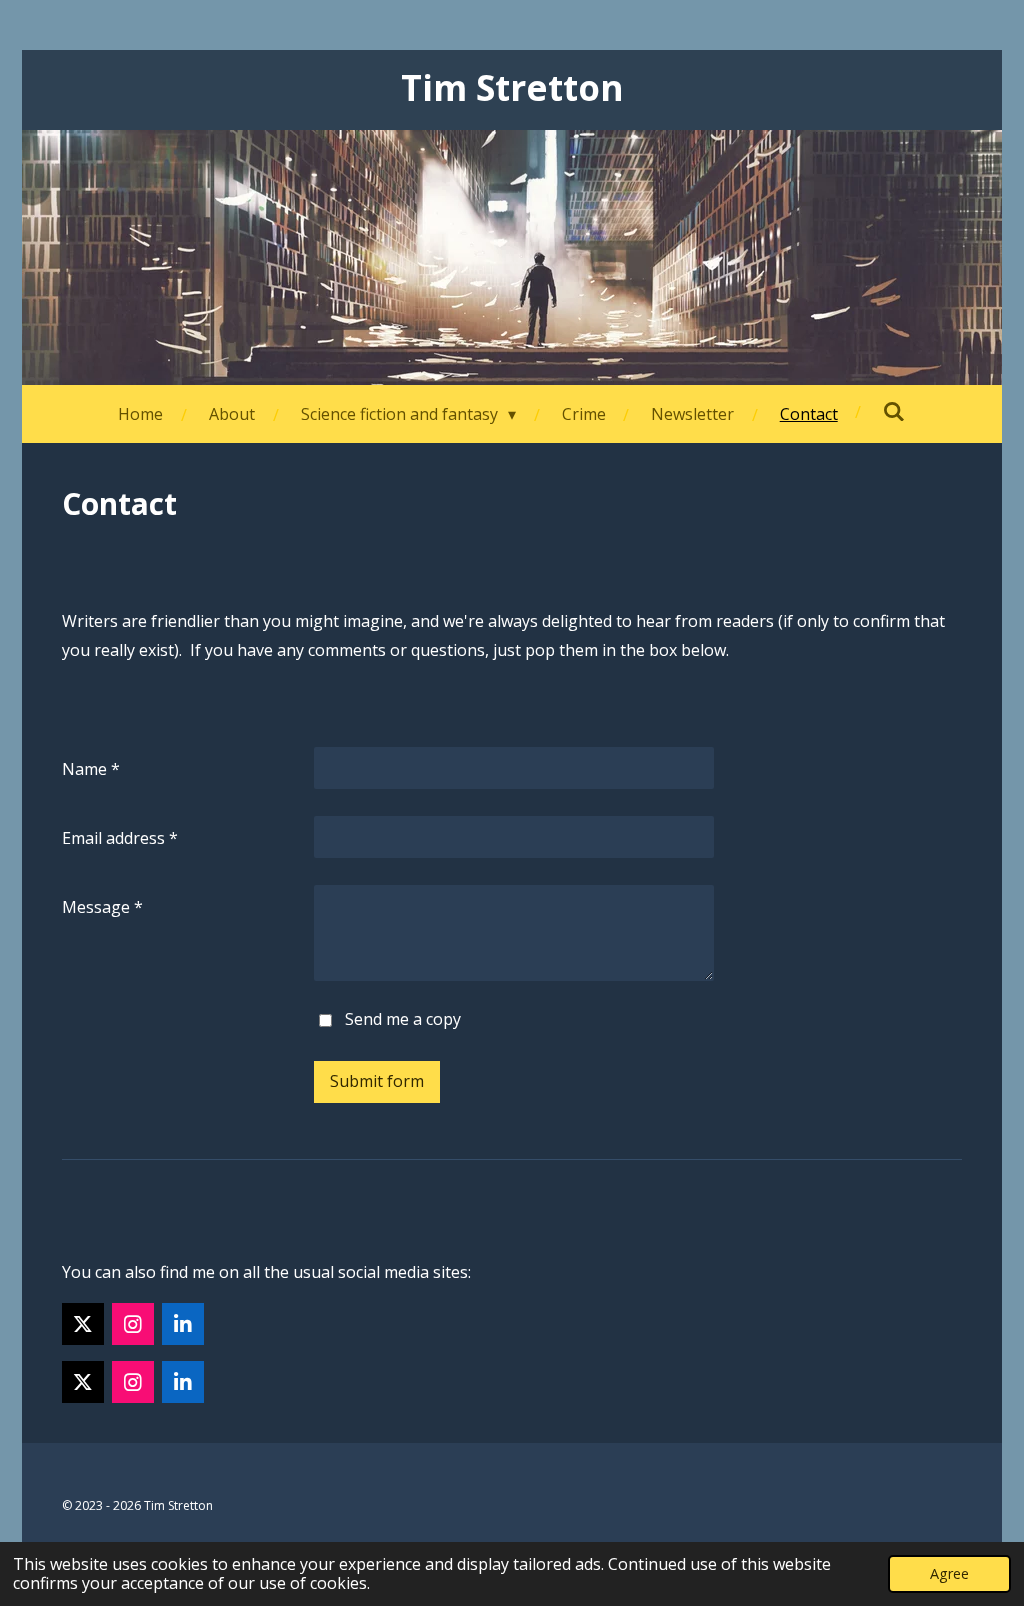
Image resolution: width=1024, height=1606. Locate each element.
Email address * (120, 838)
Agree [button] (949, 1573)
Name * (91, 769)
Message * (102, 907)
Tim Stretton (512, 87)
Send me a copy (403, 1019)
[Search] (894, 411)
